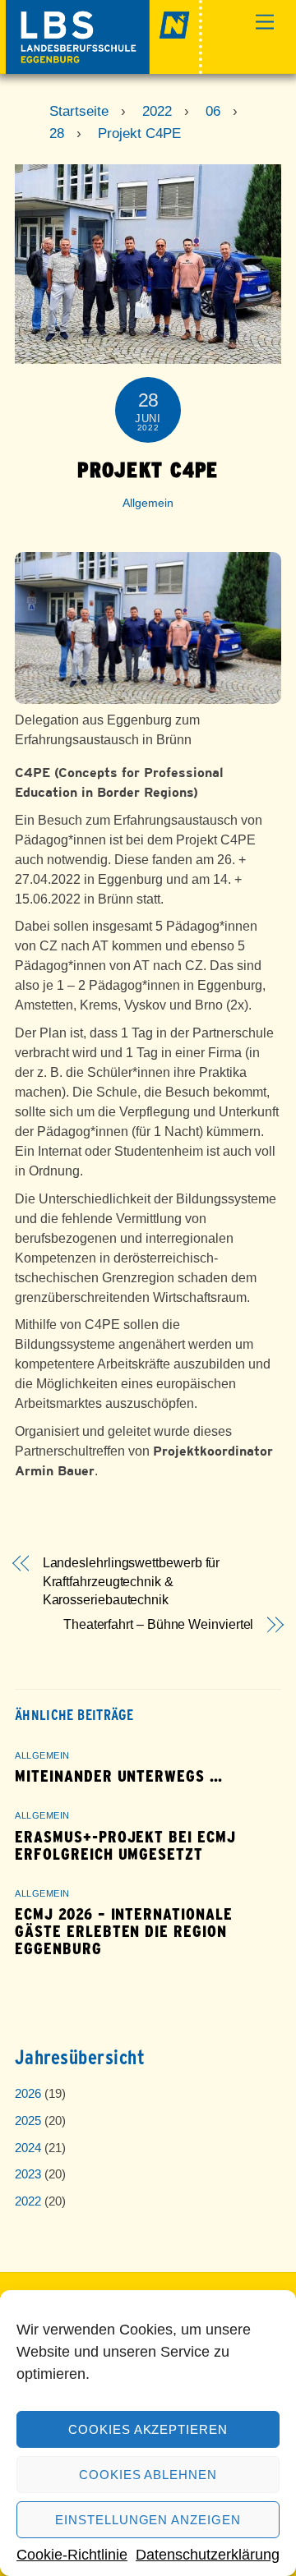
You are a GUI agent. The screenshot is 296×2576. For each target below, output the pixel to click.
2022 (28, 2201)
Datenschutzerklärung (208, 2555)
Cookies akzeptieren (148, 2429)
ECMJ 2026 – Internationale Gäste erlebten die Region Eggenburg (124, 1932)
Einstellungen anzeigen (148, 2520)
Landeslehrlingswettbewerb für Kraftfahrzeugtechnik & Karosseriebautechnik (132, 1581)
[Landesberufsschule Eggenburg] (104, 67)
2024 (28, 2148)
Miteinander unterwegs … (119, 1776)
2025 (28, 2121)
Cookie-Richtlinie (72, 2555)
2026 (28, 2093)
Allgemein (148, 503)
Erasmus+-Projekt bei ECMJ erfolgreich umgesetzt (125, 1846)
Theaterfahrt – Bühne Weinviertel (158, 1624)
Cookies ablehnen (148, 2475)
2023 (28, 2174)
